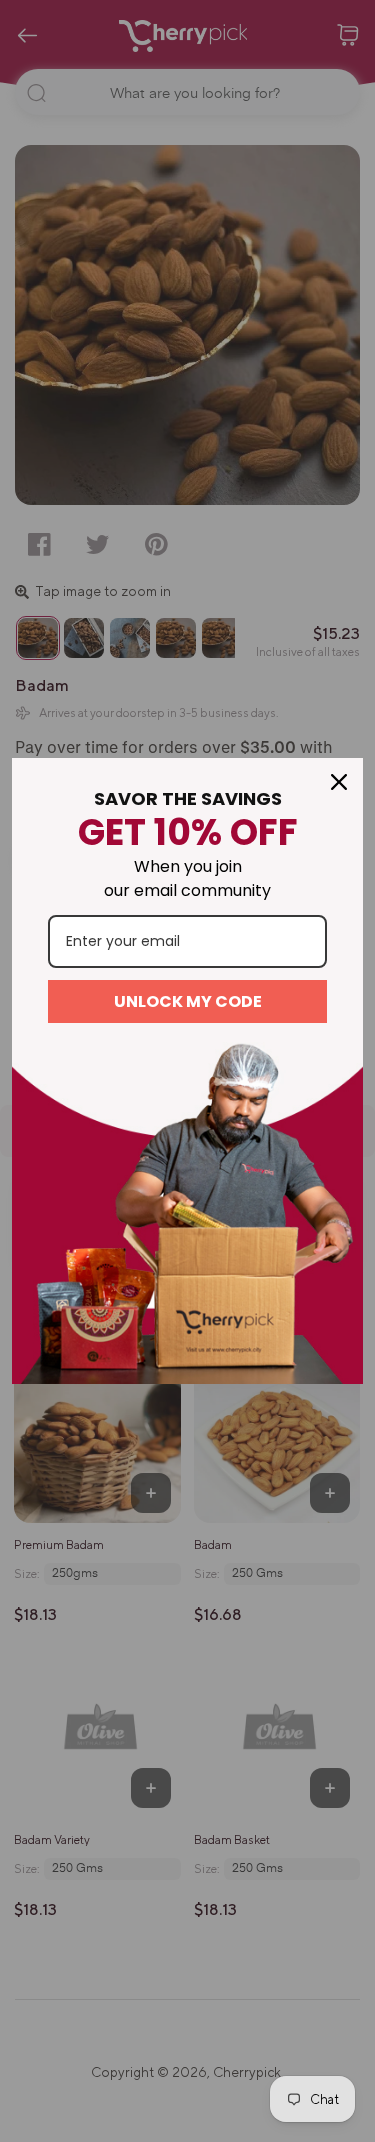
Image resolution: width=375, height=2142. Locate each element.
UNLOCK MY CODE (188, 1001)
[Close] (339, 782)
